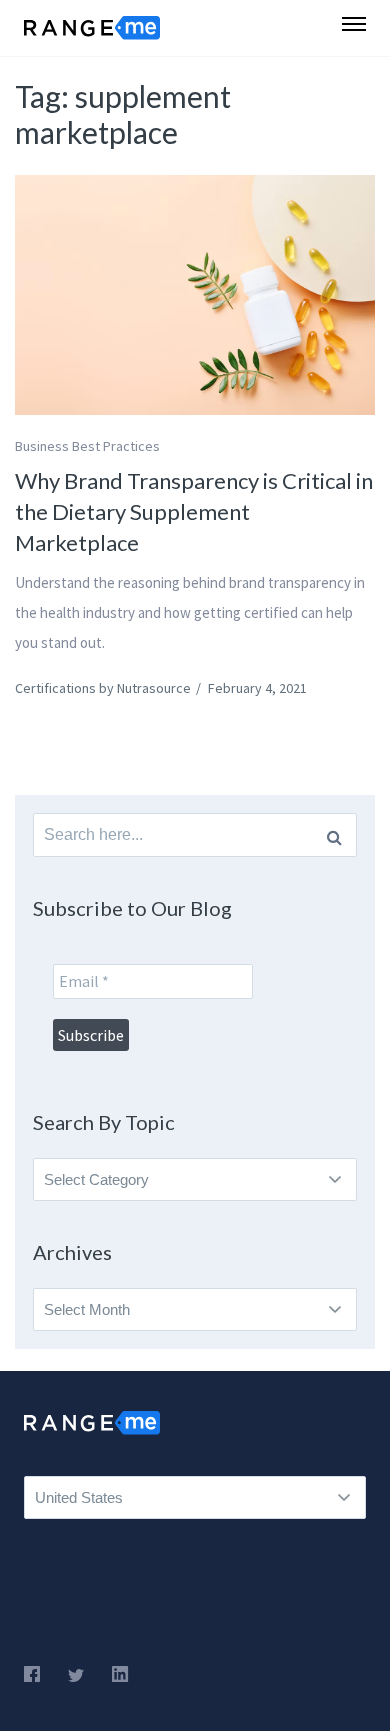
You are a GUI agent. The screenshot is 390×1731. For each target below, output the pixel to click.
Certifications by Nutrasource (103, 688)
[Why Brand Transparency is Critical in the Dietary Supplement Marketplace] (195, 295)
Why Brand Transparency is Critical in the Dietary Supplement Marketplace (194, 511)
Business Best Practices (87, 446)
